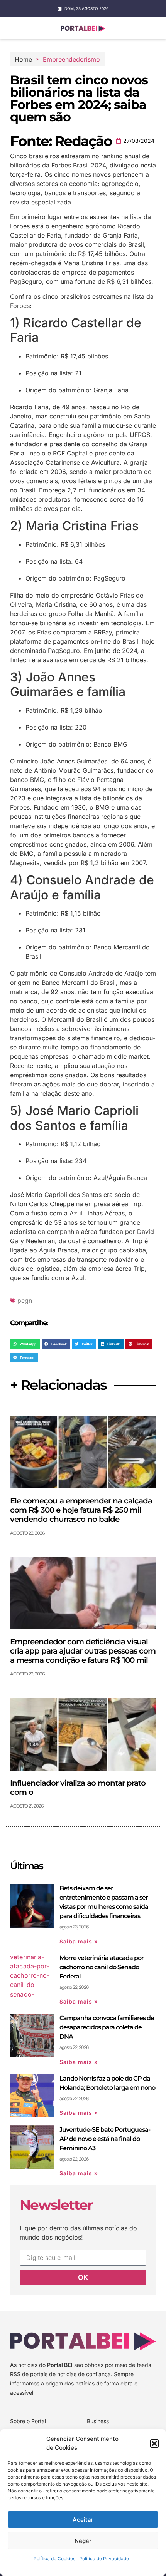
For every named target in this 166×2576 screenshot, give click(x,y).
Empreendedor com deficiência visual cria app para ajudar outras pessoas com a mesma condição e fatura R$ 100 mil (83, 1651)
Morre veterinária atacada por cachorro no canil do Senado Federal (102, 1967)
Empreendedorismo (71, 59)
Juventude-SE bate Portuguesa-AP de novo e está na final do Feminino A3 (105, 2139)
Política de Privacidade (104, 2558)
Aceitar (83, 2520)
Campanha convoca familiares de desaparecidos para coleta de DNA (107, 2027)
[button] (154, 2444)
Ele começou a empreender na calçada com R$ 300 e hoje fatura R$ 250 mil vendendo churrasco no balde (81, 1510)
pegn (25, 1301)
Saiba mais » (79, 1941)
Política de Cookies (54, 2558)
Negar (83, 2541)
